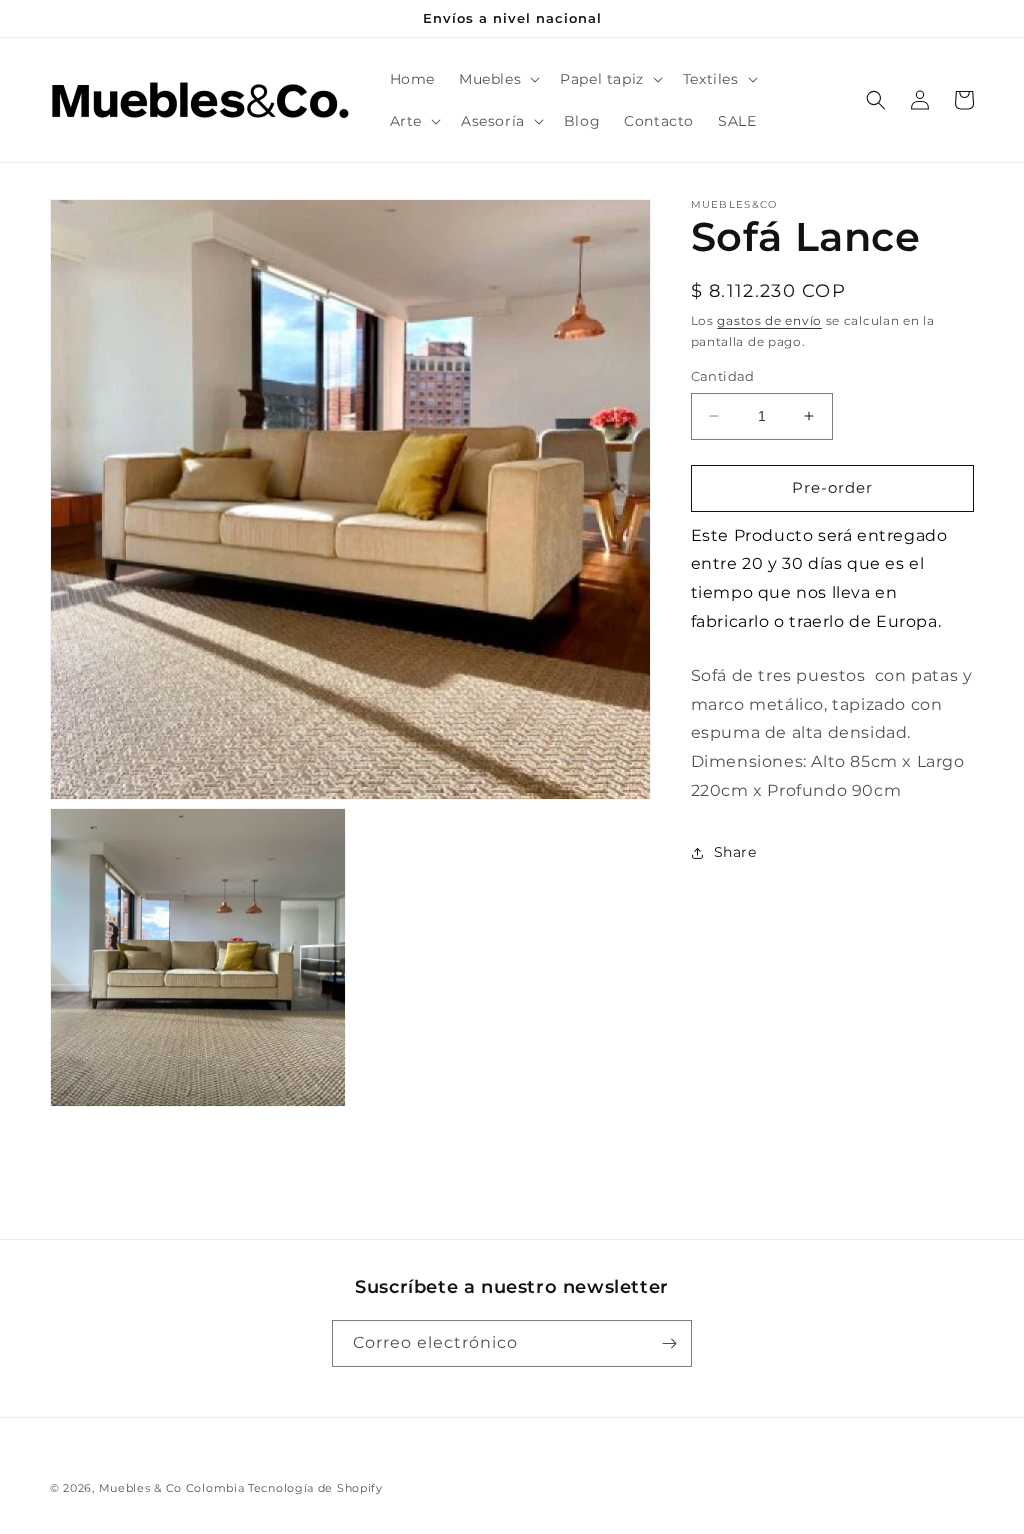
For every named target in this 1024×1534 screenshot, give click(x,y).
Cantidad (723, 376)
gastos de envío (769, 320)
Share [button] (735, 852)
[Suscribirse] (669, 1343)
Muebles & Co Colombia (172, 1488)
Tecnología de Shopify (315, 1488)
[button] (497, 79)
